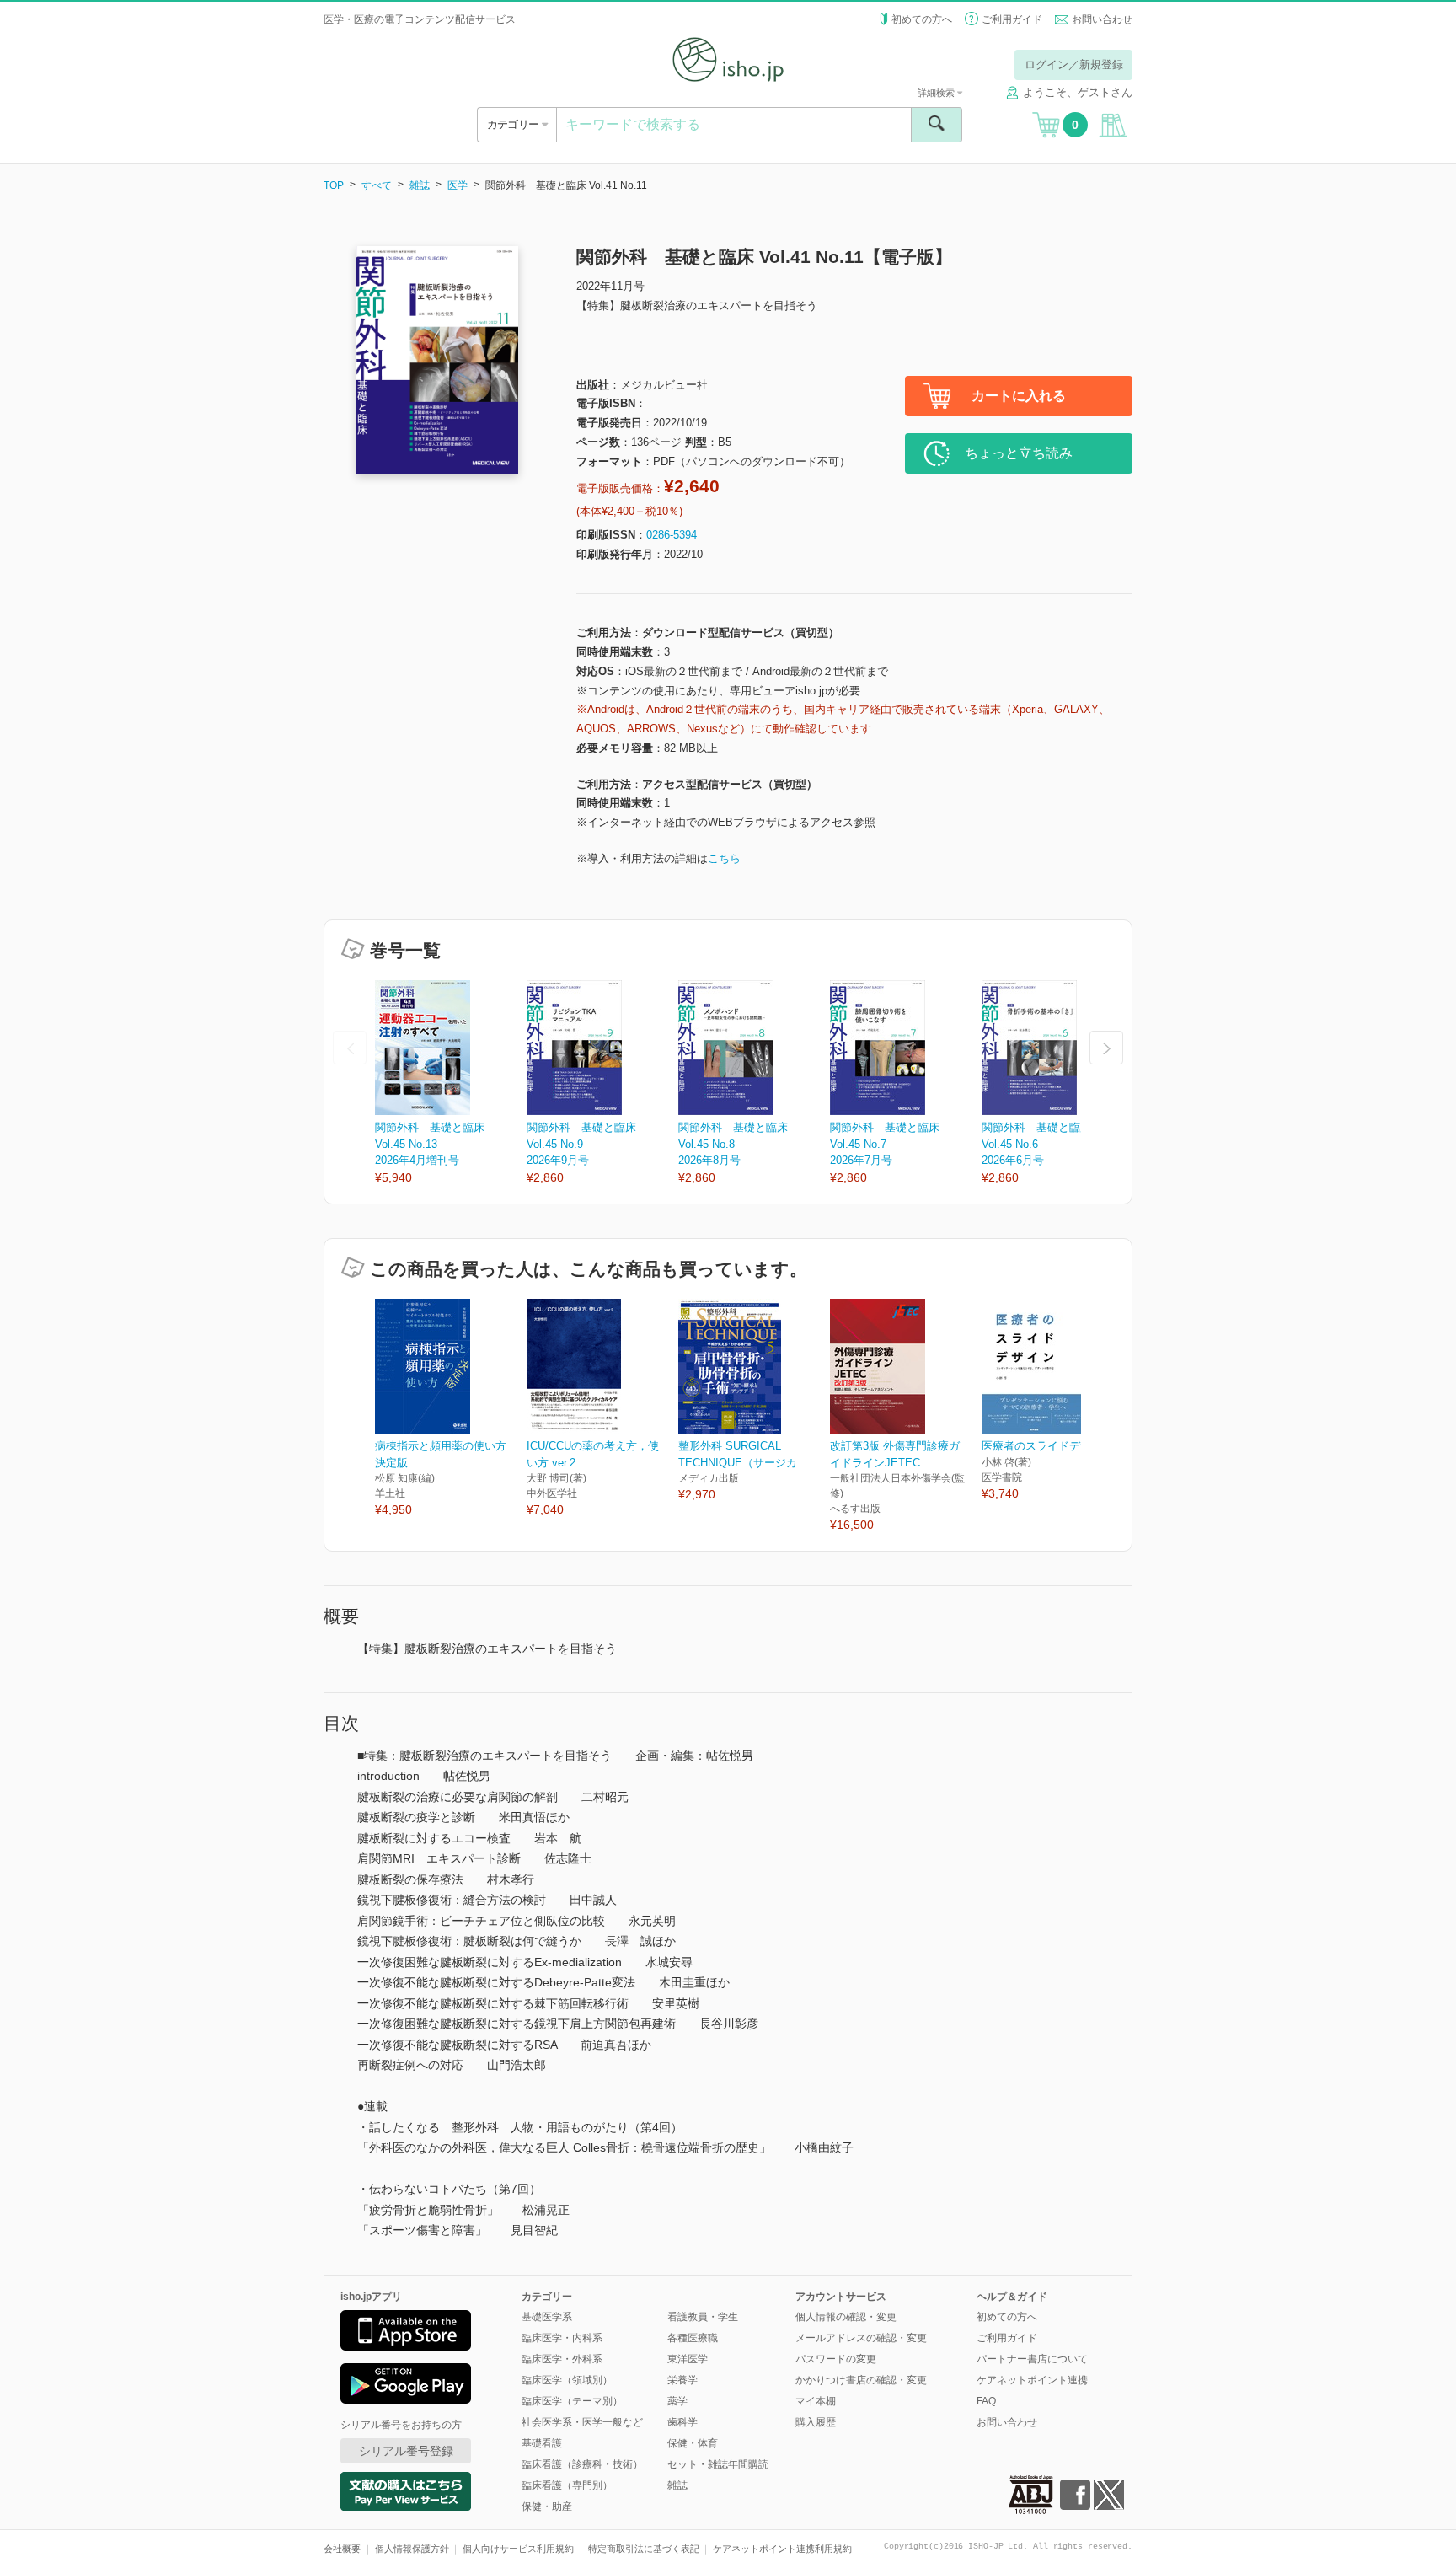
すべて (377, 185)
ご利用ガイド (1012, 19)
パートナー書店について (1032, 2359)
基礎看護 (542, 2443)
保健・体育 (693, 2443)
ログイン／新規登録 (1074, 64)
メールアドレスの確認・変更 (861, 2338)
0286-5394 (672, 535)
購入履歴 (816, 2422)
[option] (451, 1083)
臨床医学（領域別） (567, 2380)
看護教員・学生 (703, 2317)
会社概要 (342, 2549)
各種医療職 (693, 2338)
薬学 (677, 2401)
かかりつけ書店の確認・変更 (861, 2380)
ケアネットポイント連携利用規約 (782, 2549)
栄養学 (682, 2380)
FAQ (986, 2401)
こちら (724, 858)
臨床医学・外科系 (562, 2359)
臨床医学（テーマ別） (572, 2401)
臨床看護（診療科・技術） (582, 2464)
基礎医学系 (547, 2317)
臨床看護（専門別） (567, 2485)
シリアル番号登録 (406, 2451)
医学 (458, 185)
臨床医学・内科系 (562, 2338)
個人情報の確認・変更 (846, 2317)
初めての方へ (922, 19)
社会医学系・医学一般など (582, 2422)
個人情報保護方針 (412, 2549)
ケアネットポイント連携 (1032, 2380)
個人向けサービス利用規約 (518, 2549)
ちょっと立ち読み (1019, 453)
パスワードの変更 (836, 2359)
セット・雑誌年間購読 (718, 2464)
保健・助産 (547, 2506)
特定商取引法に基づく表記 (644, 2549)
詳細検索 (937, 93)
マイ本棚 (816, 2401)
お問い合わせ (1102, 19)
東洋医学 (688, 2359)
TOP (334, 185)
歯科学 (682, 2422)
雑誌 (420, 185)
